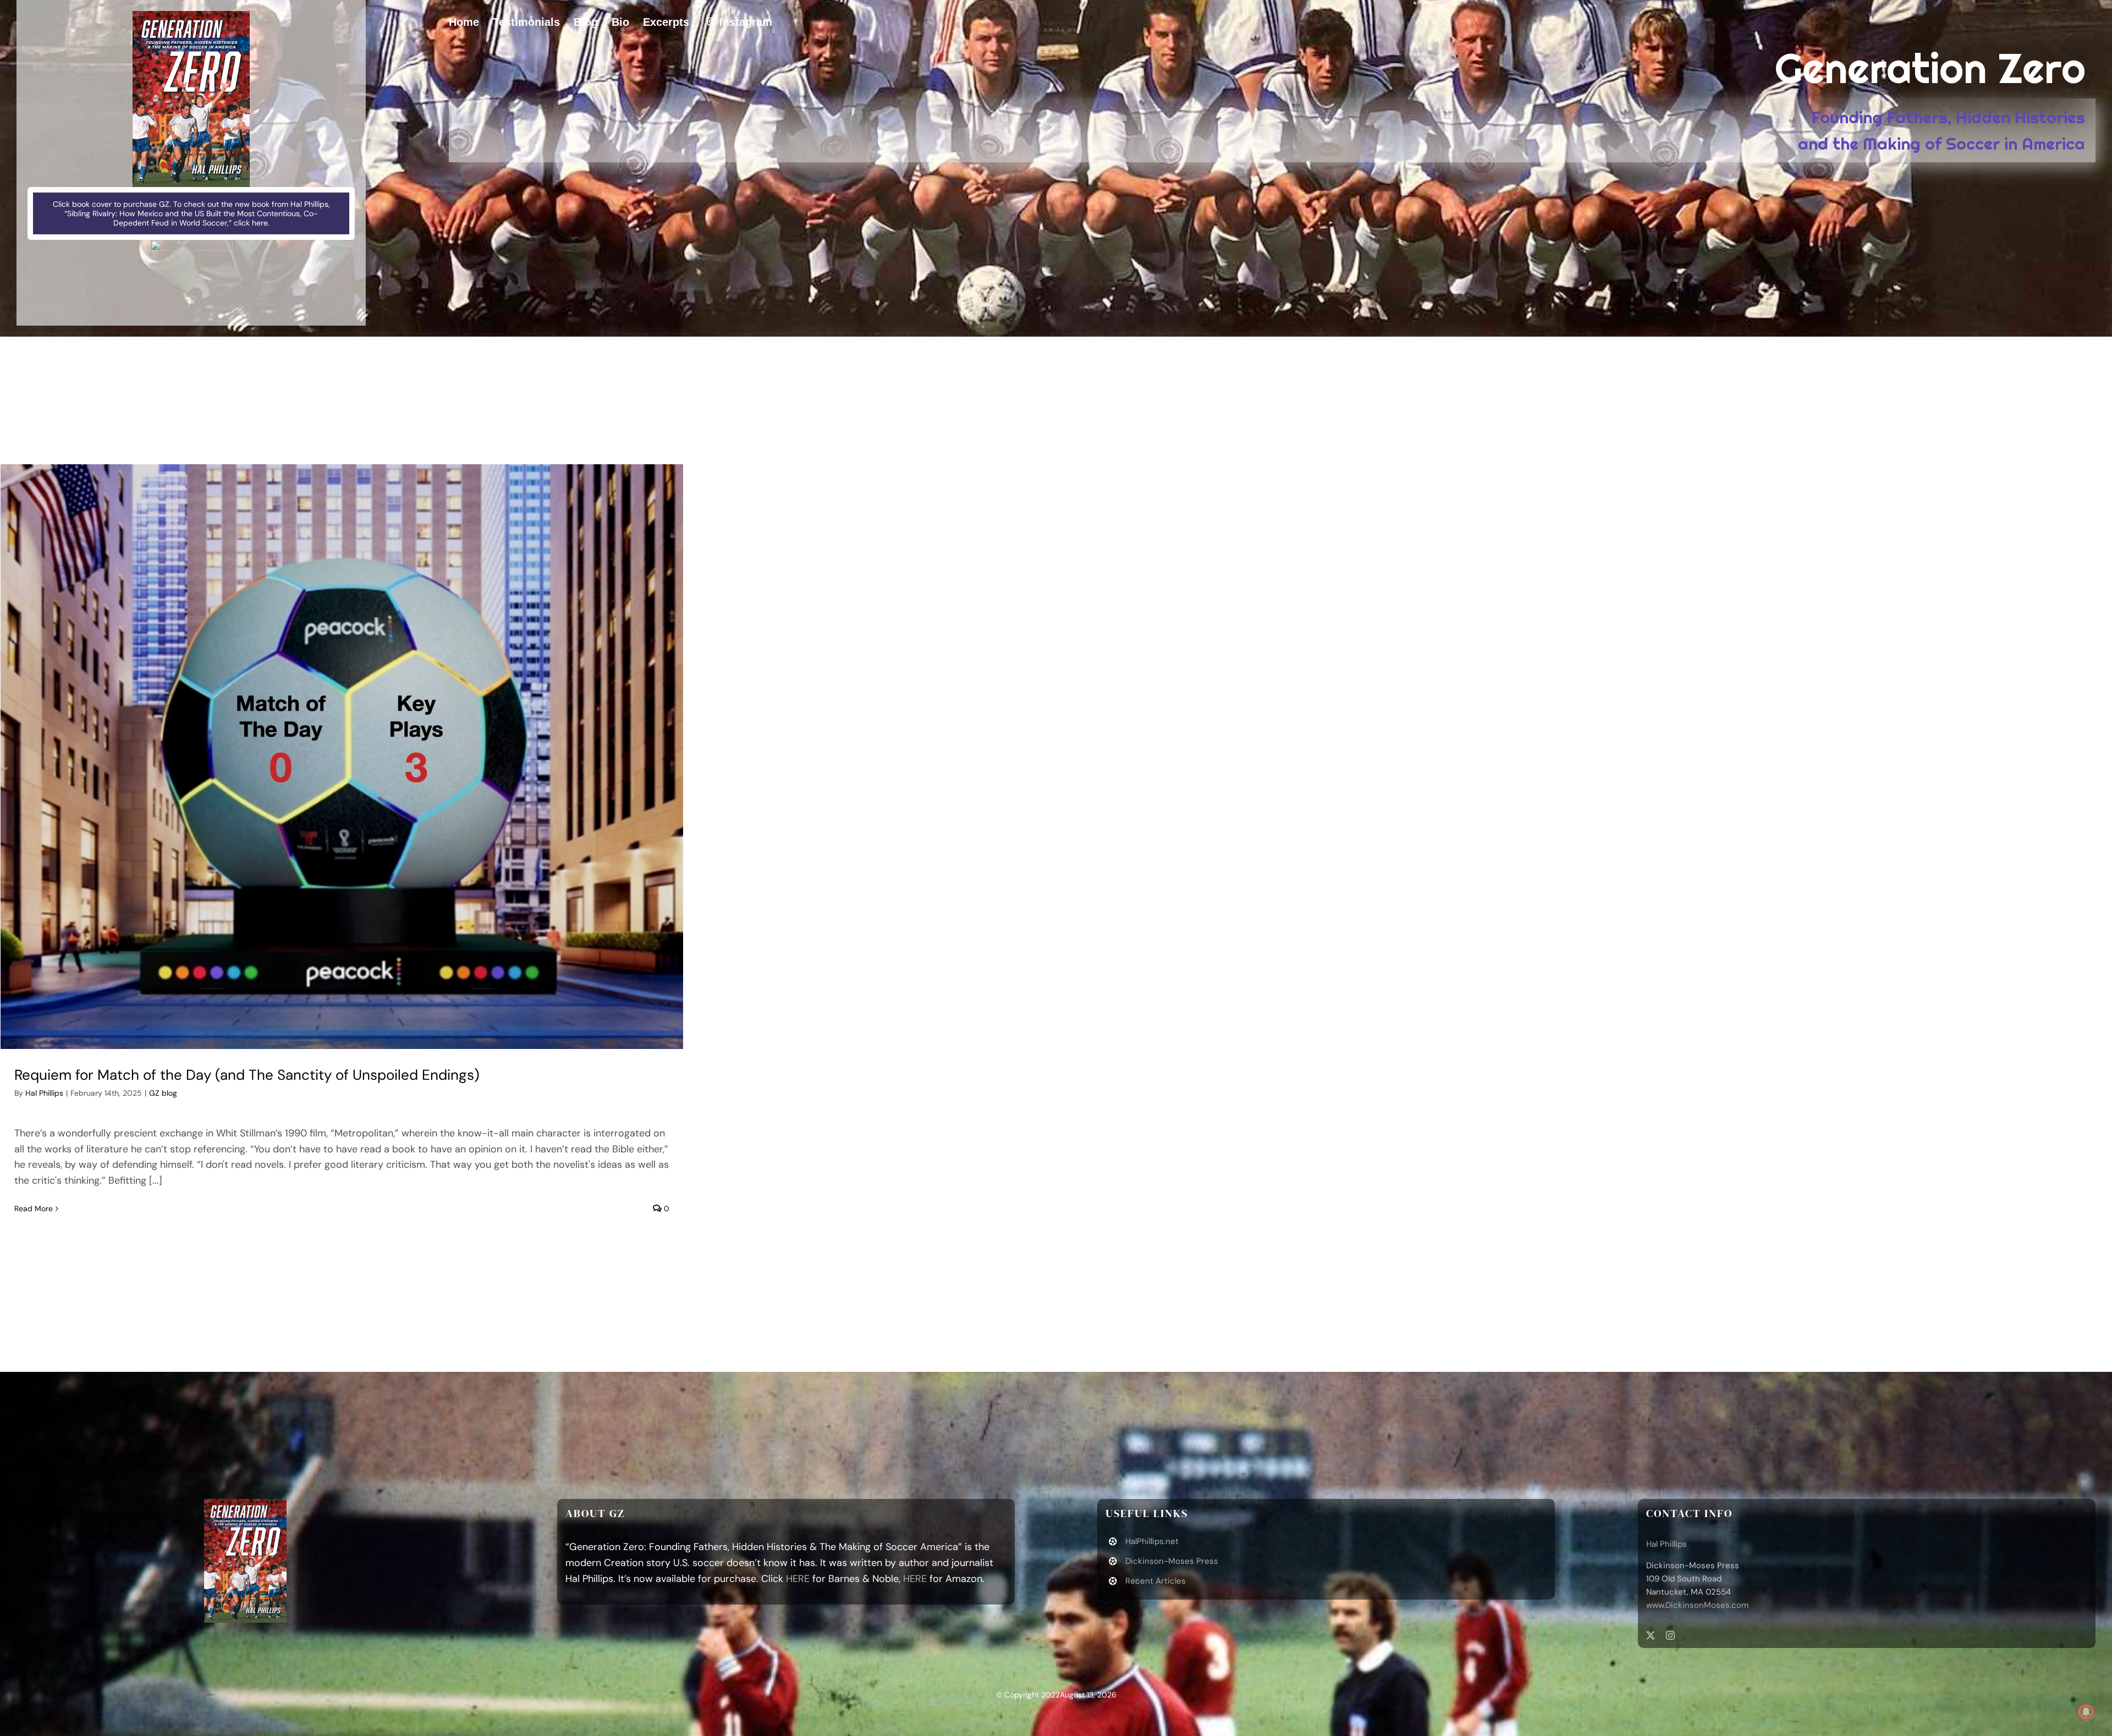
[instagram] (1670, 1635)
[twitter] (1651, 1635)
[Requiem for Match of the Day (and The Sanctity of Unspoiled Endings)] (342, 757)
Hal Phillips (44, 1093)
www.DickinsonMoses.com (1697, 1605)
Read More (34, 1208)
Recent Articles (1156, 1581)
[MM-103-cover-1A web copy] (191, 16)
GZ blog (163, 1093)
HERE (798, 1579)
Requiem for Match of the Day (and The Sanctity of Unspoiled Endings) (247, 1075)
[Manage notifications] (2086, 1712)
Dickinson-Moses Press (1172, 1561)
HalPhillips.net (1152, 1541)
